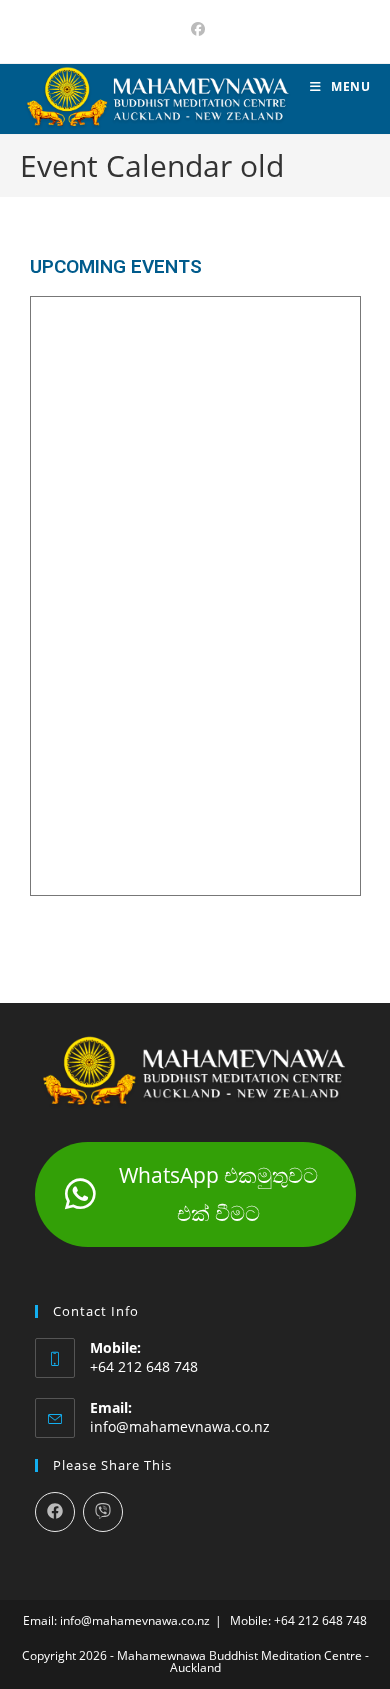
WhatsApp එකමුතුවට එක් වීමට (218, 1194)
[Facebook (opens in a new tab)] (195, 29)
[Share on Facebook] (55, 1512)
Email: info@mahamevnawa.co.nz (116, 1620)
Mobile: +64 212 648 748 (298, 1620)
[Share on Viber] (103, 1512)
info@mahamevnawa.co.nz (180, 1426)
